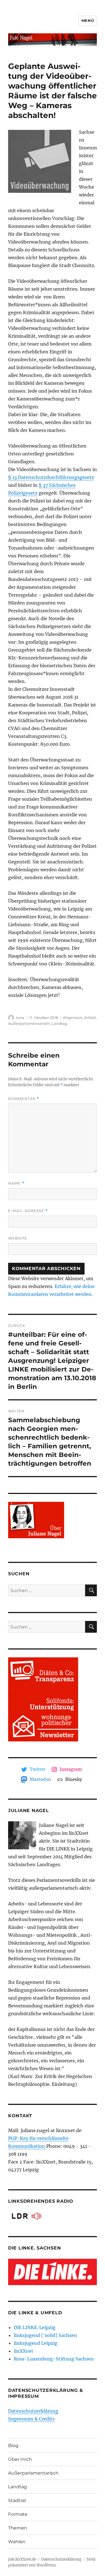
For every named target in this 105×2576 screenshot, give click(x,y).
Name (16, 1183)
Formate (18, 2514)
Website (18, 1238)
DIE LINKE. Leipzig (35, 2327)
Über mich (20, 2459)
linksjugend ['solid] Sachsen (45, 2335)
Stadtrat (17, 2500)
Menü (88, 20)
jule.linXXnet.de (22, 2559)
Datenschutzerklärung (33, 2411)
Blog (13, 2446)
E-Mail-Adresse (28, 1211)
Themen (18, 2528)
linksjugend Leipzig (36, 2343)
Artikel (90, 1018)
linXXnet (24, 2351)
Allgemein (73, 1018)
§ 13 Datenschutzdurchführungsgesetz (51, 477)
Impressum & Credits (31, 2419)
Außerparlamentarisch (29, 1023)
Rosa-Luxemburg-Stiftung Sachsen (54, 2359)
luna (20, 1018)
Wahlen (17, 2542)
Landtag (59, 1023)
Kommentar (24, 1099)
